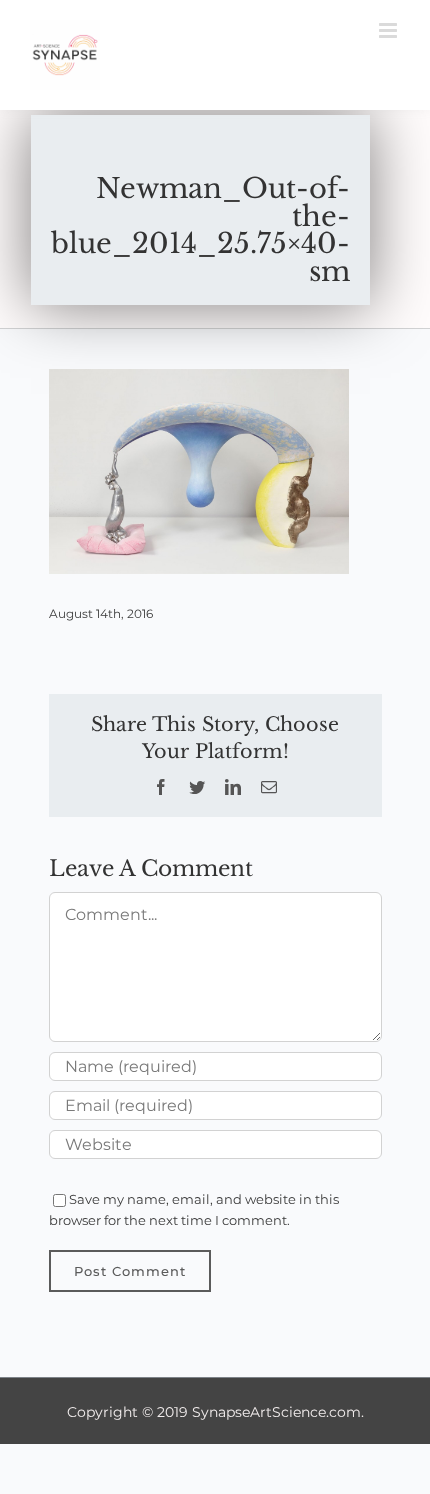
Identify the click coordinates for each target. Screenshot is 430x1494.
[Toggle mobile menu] (389, 30)
